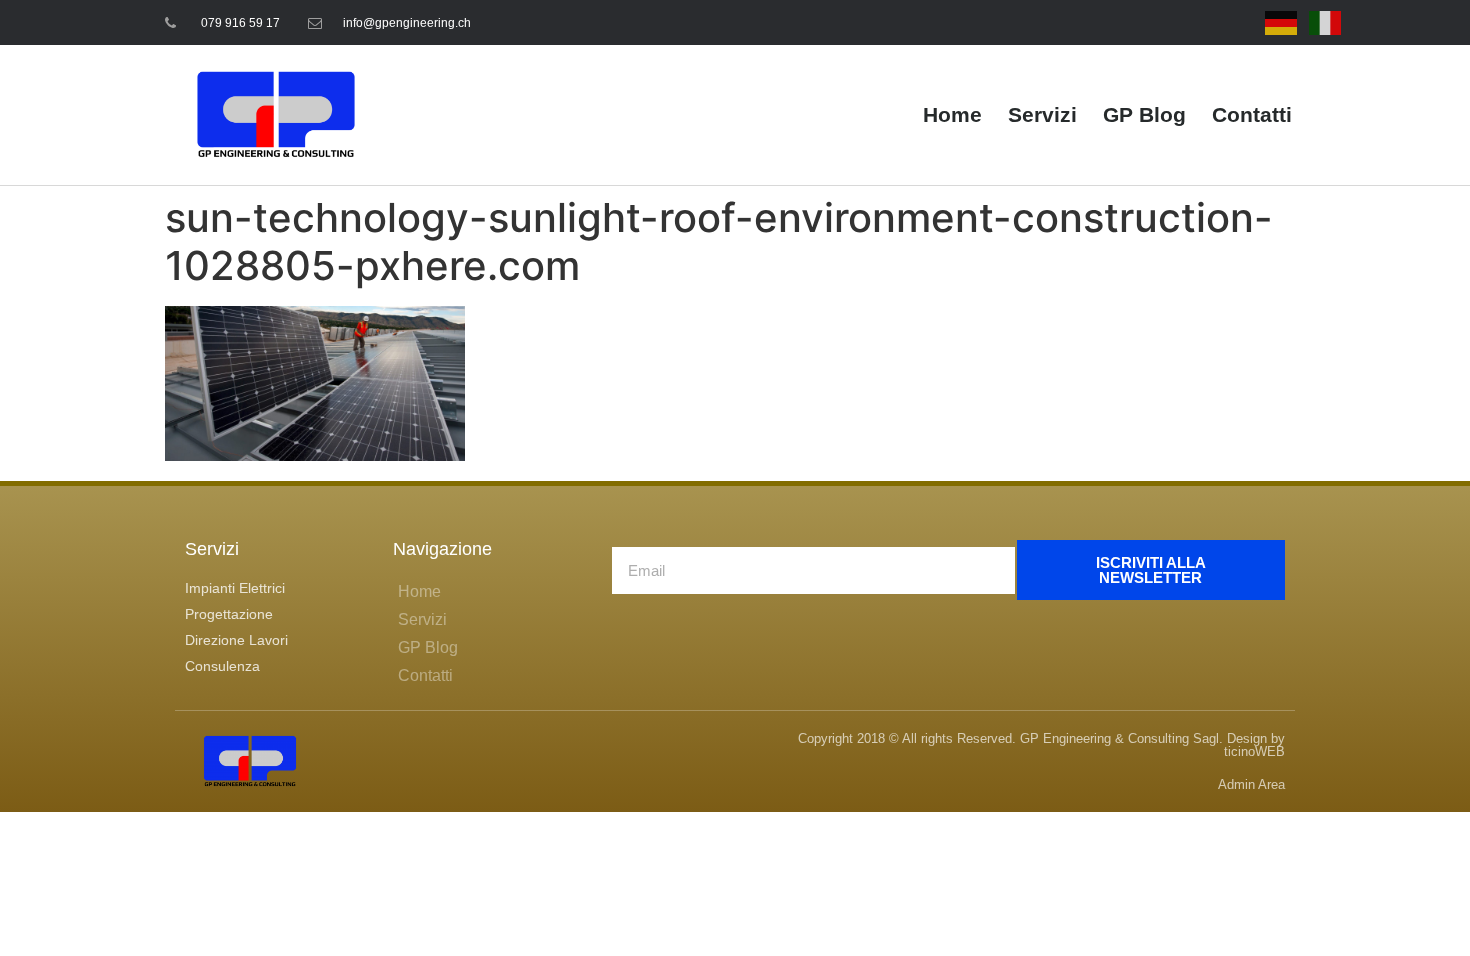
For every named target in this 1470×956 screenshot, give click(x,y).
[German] (1282, 22)
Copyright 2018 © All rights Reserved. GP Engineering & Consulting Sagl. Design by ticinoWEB (1041, 745)
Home (952, 114)
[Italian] (1326, 22)
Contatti (1252, 114)
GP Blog (1144, 114)
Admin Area (1251, 784)
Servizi (1042, 114)
